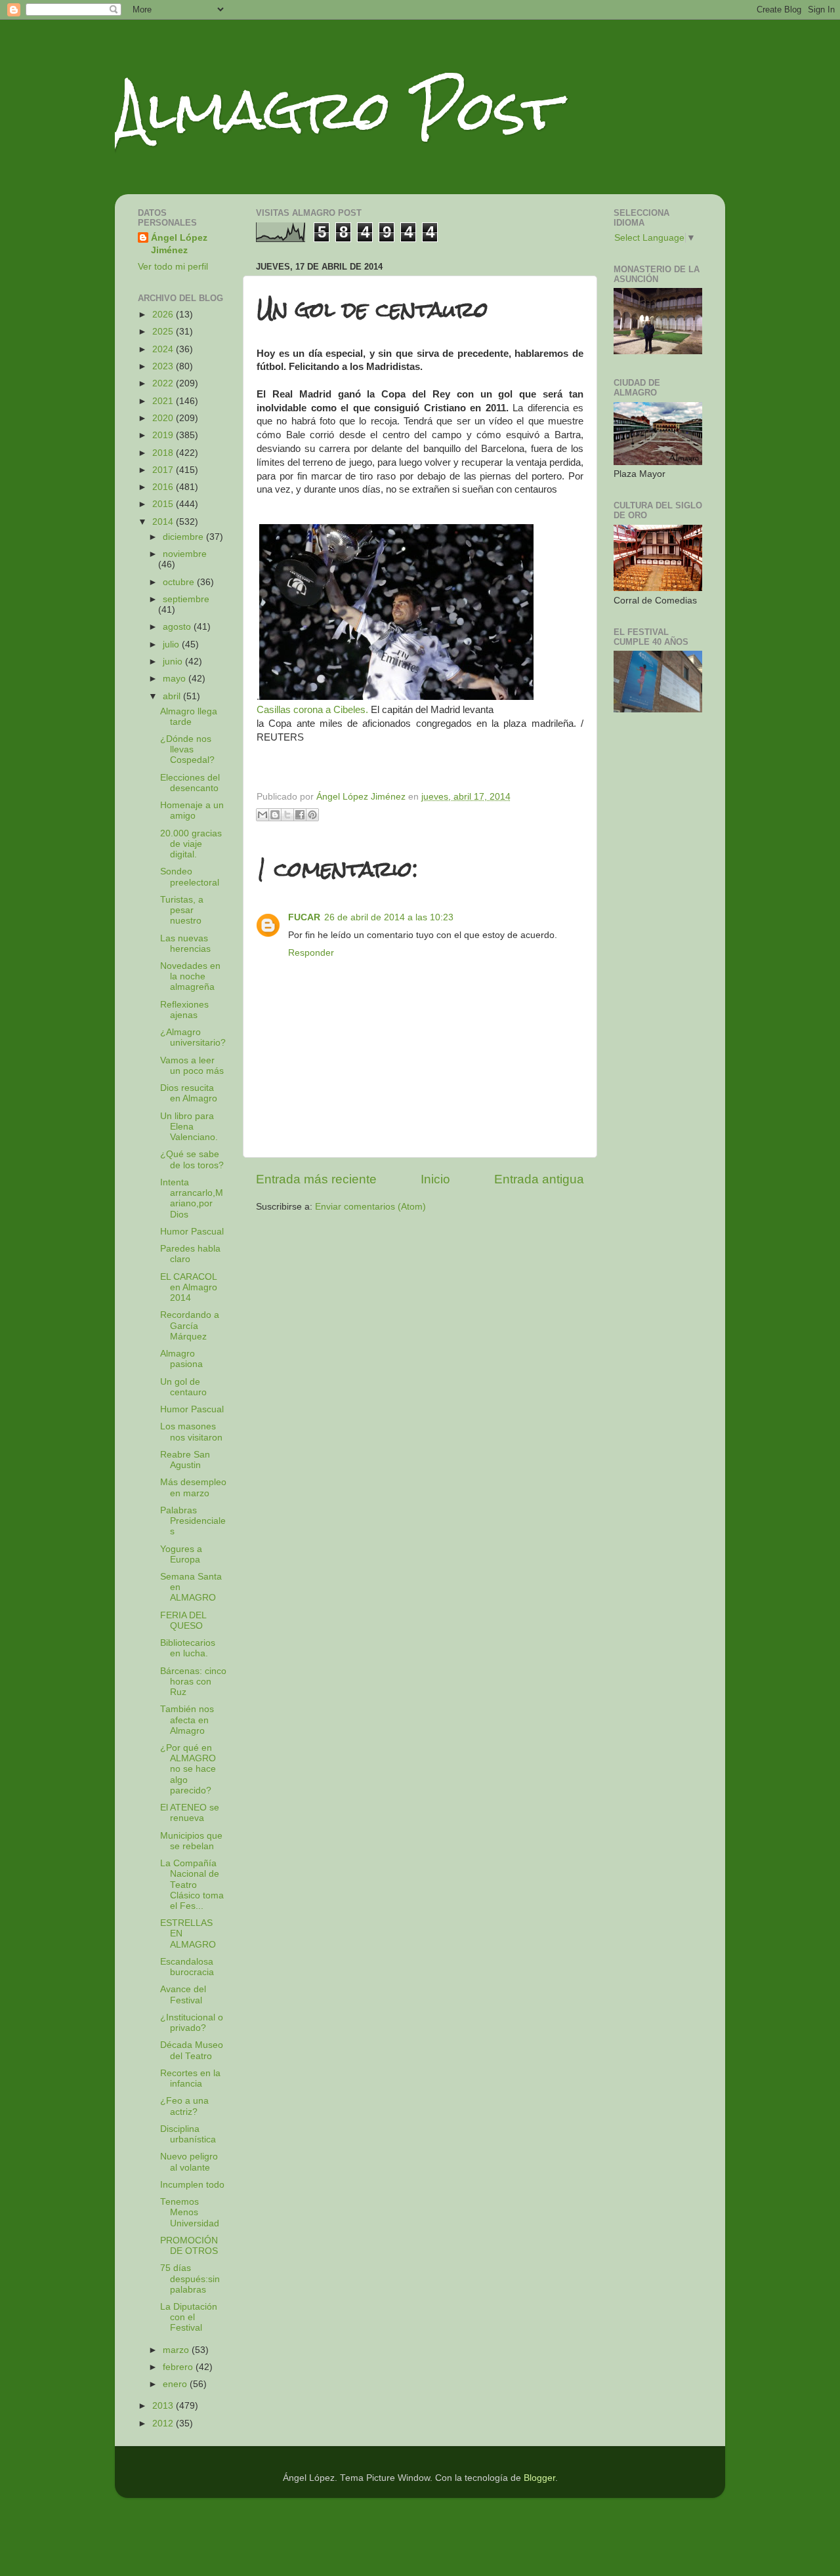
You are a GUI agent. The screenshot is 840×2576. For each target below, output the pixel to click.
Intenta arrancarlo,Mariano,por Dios (192, 1198)
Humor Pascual (192, 1232)
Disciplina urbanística (188, 2134)
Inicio (435, 1179)
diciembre (184, 537)
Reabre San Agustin (185, 1460)
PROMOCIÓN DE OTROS (189, 2246)
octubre (180, 582)
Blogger (539, 2478)
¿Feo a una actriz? (184, 2106)
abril (173, 696)
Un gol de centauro (183, 1387)
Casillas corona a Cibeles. (312, 710)
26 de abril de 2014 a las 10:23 (389, 917)
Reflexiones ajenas (184, 1010)
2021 (164, 401)
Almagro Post (337, 110)
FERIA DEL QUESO (183, 1621)
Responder (311, 953)
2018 (164, 453)
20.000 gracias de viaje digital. (191, 844)
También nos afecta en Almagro (187, 1720)
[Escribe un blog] (275, 815)
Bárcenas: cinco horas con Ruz (193, 1682)
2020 (164, 418)
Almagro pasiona (181, 1359)
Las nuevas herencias (185, 944)
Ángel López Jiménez (179, 244)
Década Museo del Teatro (192, 2050)
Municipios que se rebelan (191, 1841)
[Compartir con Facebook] (300, 815)
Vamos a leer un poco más (192, 1066)
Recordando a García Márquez (190, 1325)
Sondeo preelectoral (190, 877)
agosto (178, 627)
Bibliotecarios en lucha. (188, 1648)
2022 (164, 383)
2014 (164, 522)
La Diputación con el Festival (189, 2317)
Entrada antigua (539, 1179)
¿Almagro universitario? (193, 1037)
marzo (177, 2350)
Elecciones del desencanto (190, 783)
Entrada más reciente (316, 1179)
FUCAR (304, 917)
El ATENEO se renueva (190, 1813)
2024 (164, 349)
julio (172, 644)
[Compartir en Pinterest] (312, 815)
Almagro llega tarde (189, 717)
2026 (164, 315)
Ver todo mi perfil (173, 267)
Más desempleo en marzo (193, 1487)
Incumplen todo (192, 2185)
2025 (164, 332)
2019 (164, 435)
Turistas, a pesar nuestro (182, 910)
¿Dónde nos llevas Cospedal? (187, 749)
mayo (176, 679)
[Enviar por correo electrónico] (262, 815)
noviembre (185, 554)
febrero (179, 2367)
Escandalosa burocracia (187, 1967)
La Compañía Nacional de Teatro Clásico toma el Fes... (192, 1885)
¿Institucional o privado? (192, 2023)
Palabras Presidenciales (193, 1521)
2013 (164, 2406)
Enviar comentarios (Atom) (370, 1207)
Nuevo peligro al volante (189, 2162)
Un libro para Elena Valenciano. (189, 1127)
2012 (164, 2423)
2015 (164, 504)
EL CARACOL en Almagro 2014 (189, 1287)
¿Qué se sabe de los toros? (192, 1159)
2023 (164, 366)
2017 (164, 470)
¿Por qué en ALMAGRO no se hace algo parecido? (188, 1769)
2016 (164, 487)
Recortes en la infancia (190, 2078)
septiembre (186, 599)
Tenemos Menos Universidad (190, 2212)
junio (174, 662)
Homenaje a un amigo (192, 810)
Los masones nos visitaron (191, 1432)
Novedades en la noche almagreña (190, 976)
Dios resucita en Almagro (189, 1093)
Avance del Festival (183, 1994)
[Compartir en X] (287, 815)
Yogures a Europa (181, 1554)
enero (176, 2384)
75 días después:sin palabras (190, 2279)
